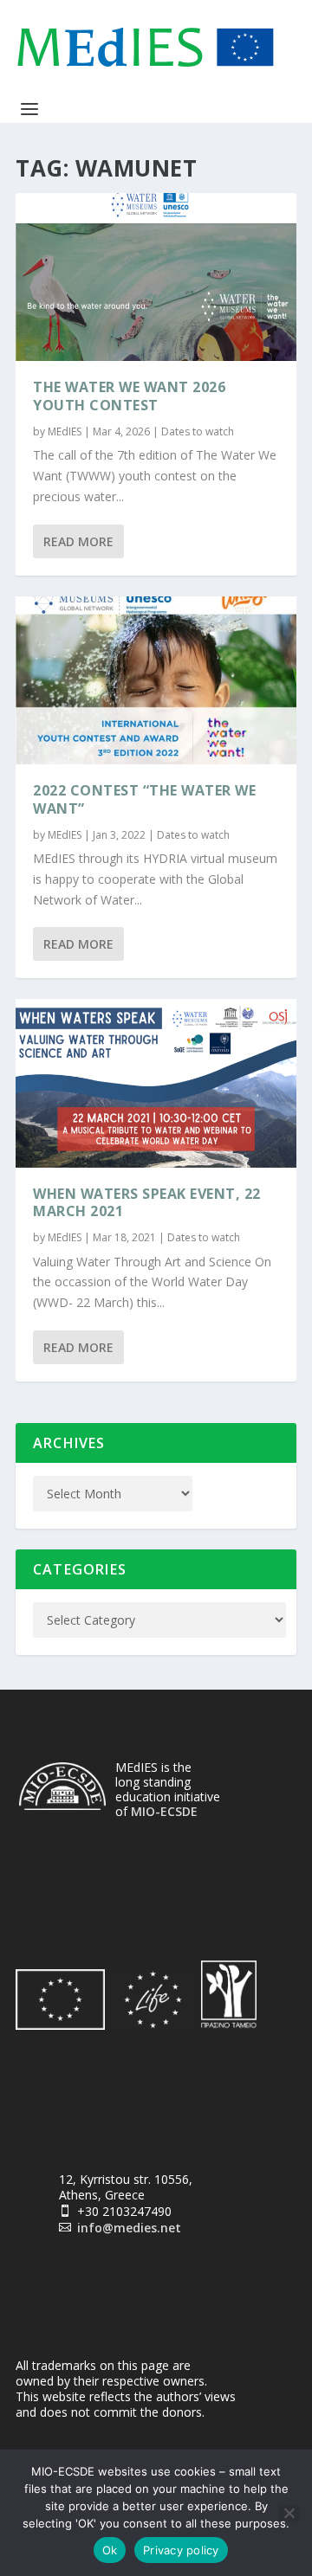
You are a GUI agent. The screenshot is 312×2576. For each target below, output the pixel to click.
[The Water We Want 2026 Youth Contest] (156, 277)
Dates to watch (198, 431)
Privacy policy (181, 2550)
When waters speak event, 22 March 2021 (147, 1203)
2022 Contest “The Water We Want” (144, 799)
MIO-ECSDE (164, 1811)
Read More (78, 541)
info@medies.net (129, 2228)
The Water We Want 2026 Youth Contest (129, 396)
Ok (110, 2550)
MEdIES (65, 431)
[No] (289, 2513)
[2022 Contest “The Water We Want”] (156, 680)
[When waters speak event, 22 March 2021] (156, 1083)
